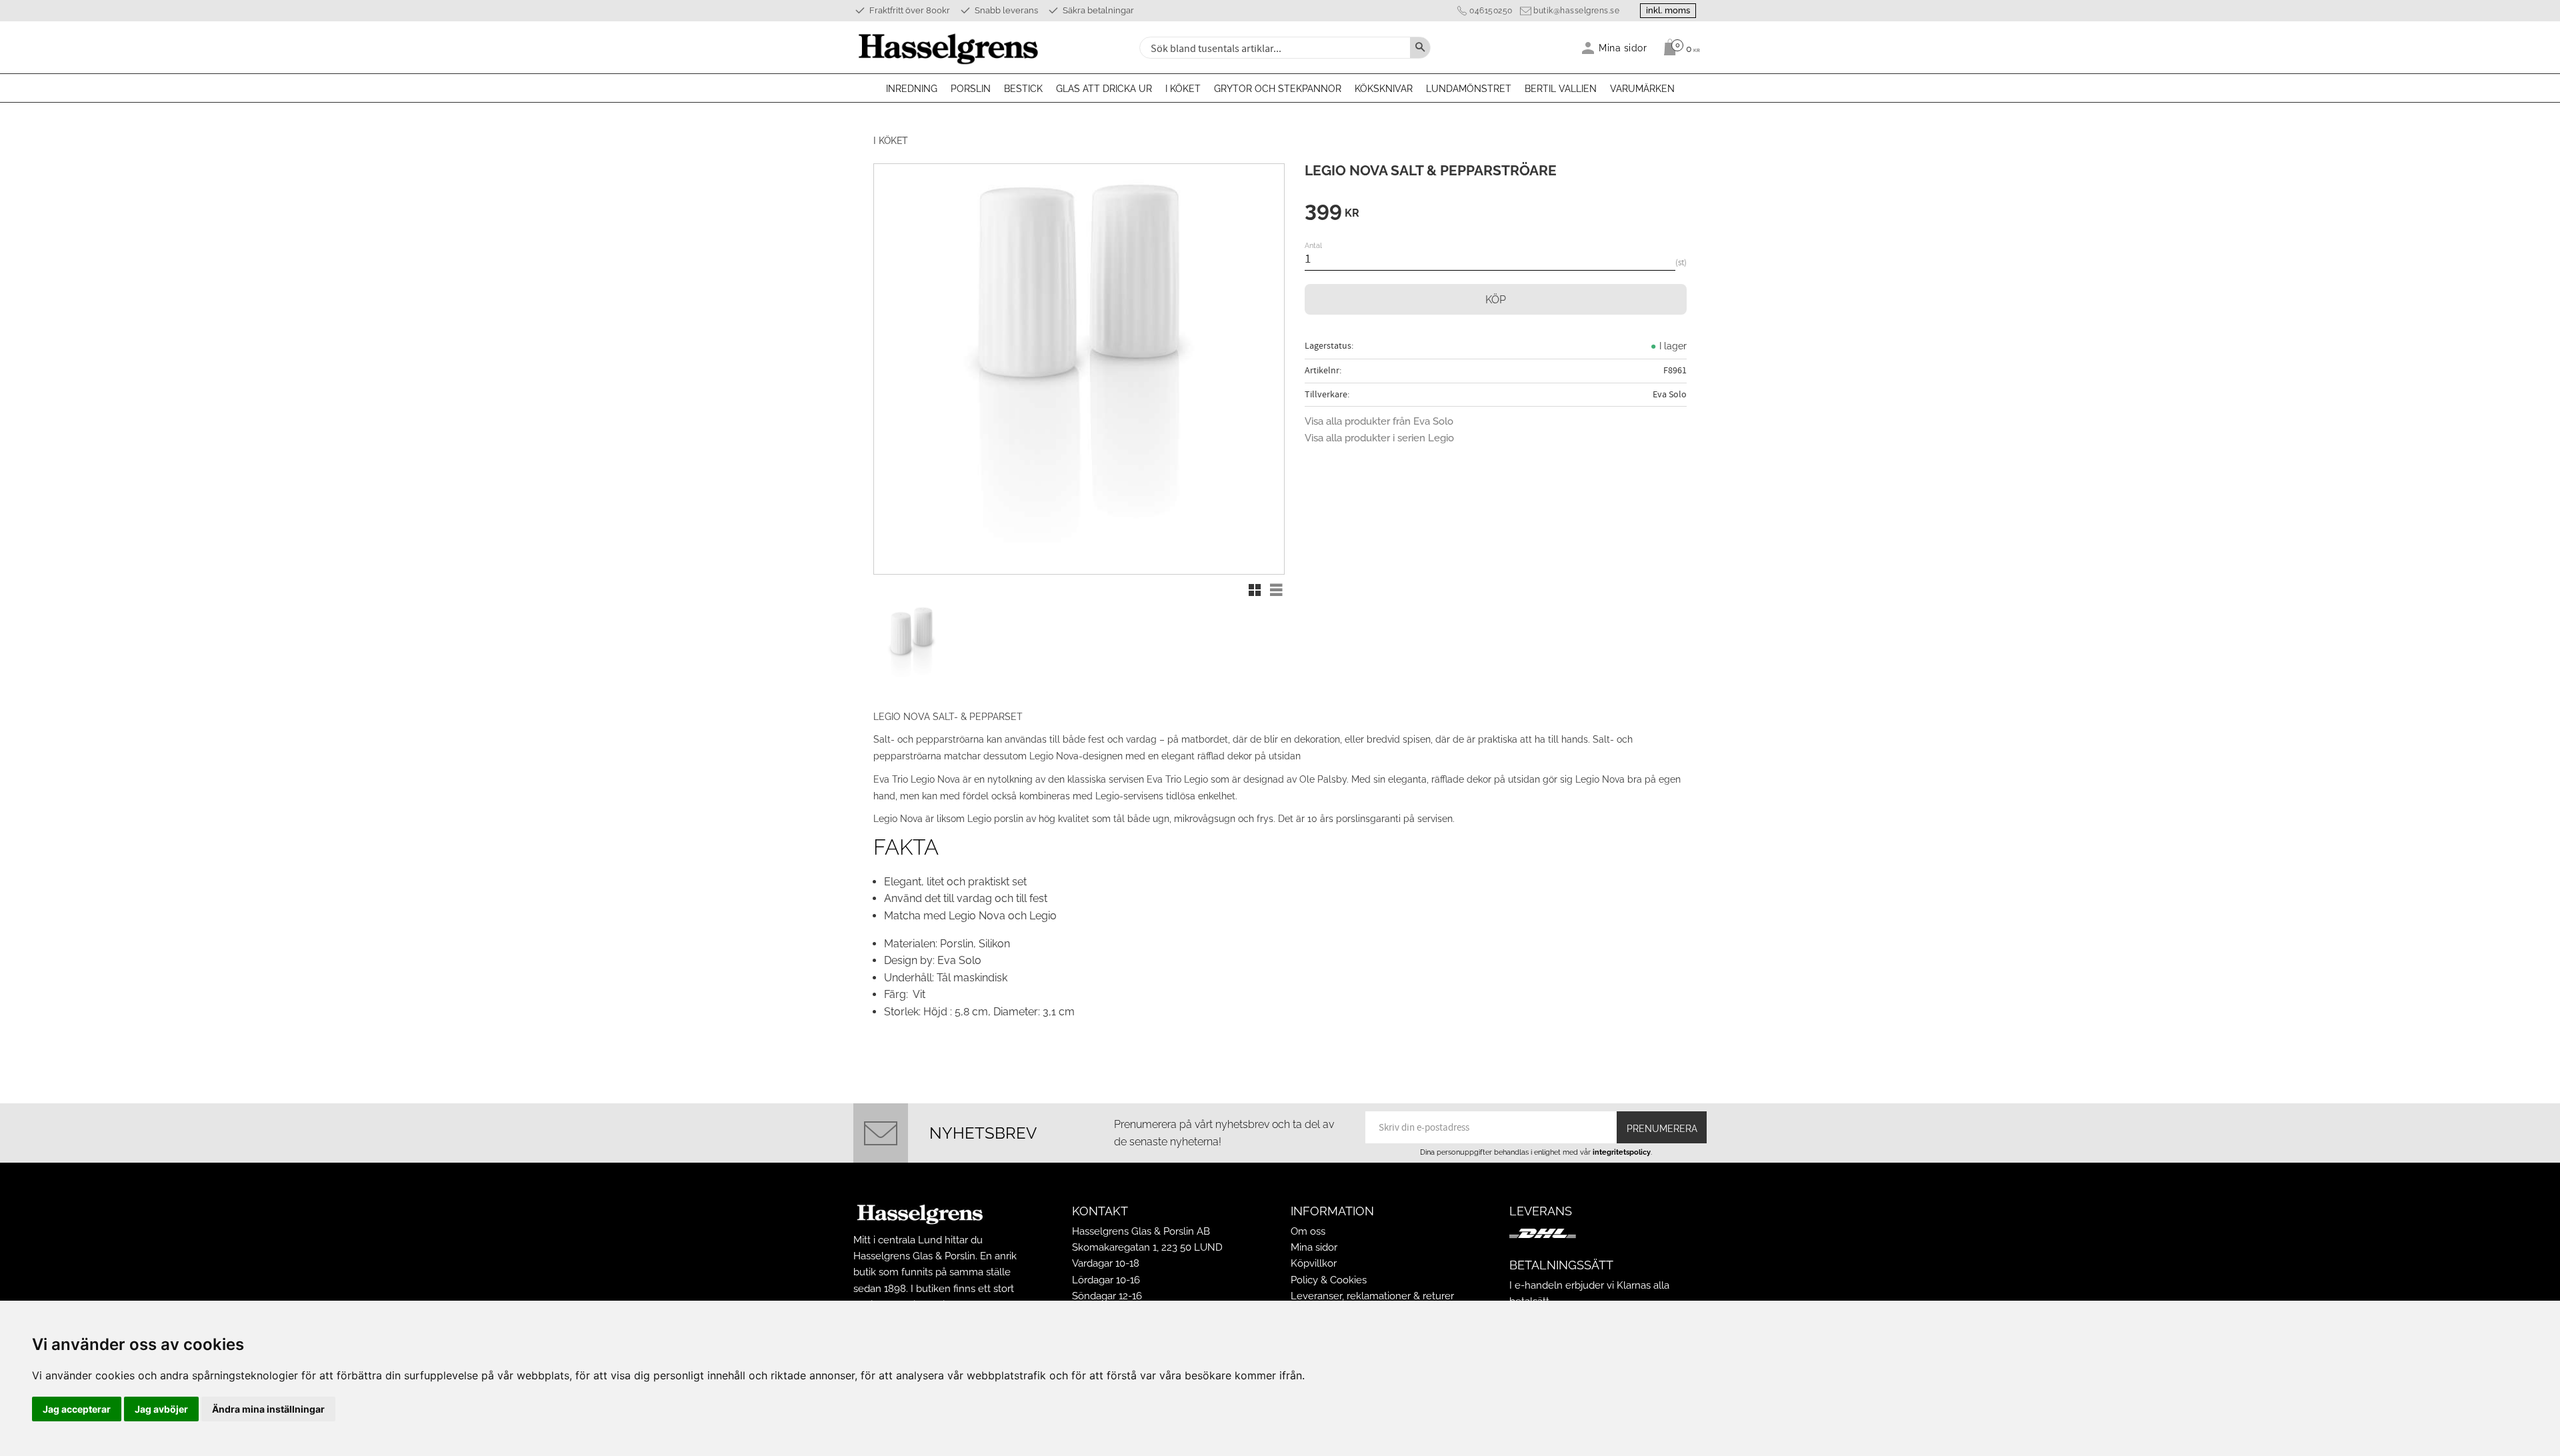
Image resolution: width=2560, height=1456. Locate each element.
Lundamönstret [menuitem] (1469, 89)
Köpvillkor (1314, 1263)
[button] (1255, 590)
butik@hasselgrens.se (1576, 11)
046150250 (1491, 11)
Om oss (1308, 1231)
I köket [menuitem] (1183, 89)
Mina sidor (1314, 1247)
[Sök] (1420, 48)
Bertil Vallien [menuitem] (1561, 89)
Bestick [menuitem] (1023, 89)
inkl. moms (1668, 10)
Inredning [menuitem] (912, 89)
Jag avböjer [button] (161, 1409)
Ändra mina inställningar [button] (268, 1409)
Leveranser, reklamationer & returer (1372, 1296)
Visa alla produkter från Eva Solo (1379, 421)
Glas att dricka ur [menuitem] (1104, 89)
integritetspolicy (1622, 1152)
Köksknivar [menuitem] (1384, 89)
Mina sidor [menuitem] (1623, 48)
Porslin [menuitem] (971, 89)
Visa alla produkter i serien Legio (1379, 438)
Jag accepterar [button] (77, 1409)
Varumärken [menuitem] (1642, 89)
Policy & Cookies (1329, 1280)
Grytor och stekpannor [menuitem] (1278, 89)
